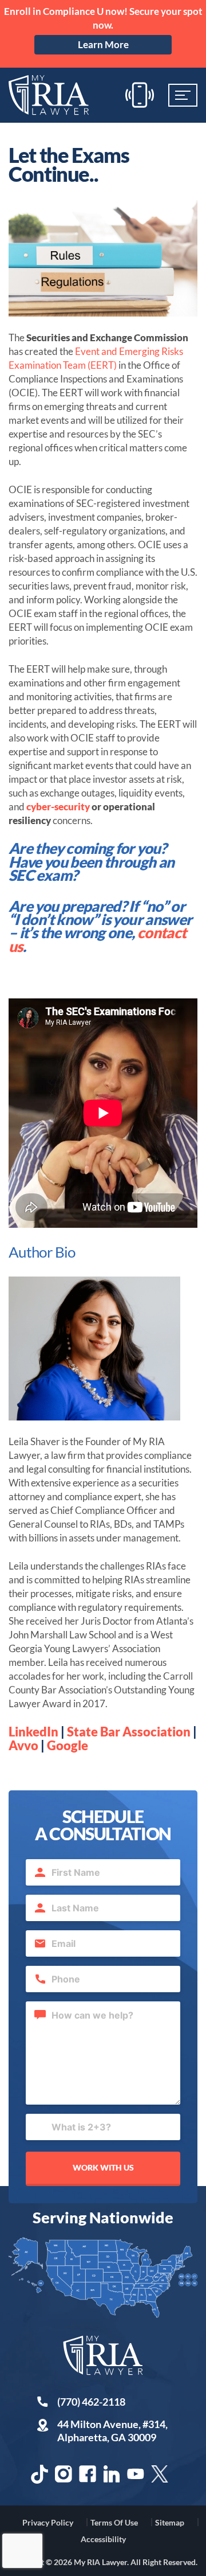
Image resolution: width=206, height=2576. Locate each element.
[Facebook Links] (88, 2474)
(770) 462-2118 (91, 2402)
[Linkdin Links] (112, 2474)
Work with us (103, 2167)
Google (68, 1745)
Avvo (23, 1745)
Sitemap (170, 2522)
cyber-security (58, 807)
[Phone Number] (140, 95)
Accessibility (103, 2539)
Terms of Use (114, 2522)
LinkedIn (33, 1732)
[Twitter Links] (160, 2474)
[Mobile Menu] (183, 95)
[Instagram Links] (64, 2474)
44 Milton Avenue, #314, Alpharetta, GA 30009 (112, 2431)
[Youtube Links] (136, 2474)
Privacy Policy (48, 2522)
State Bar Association (129, 1732)
